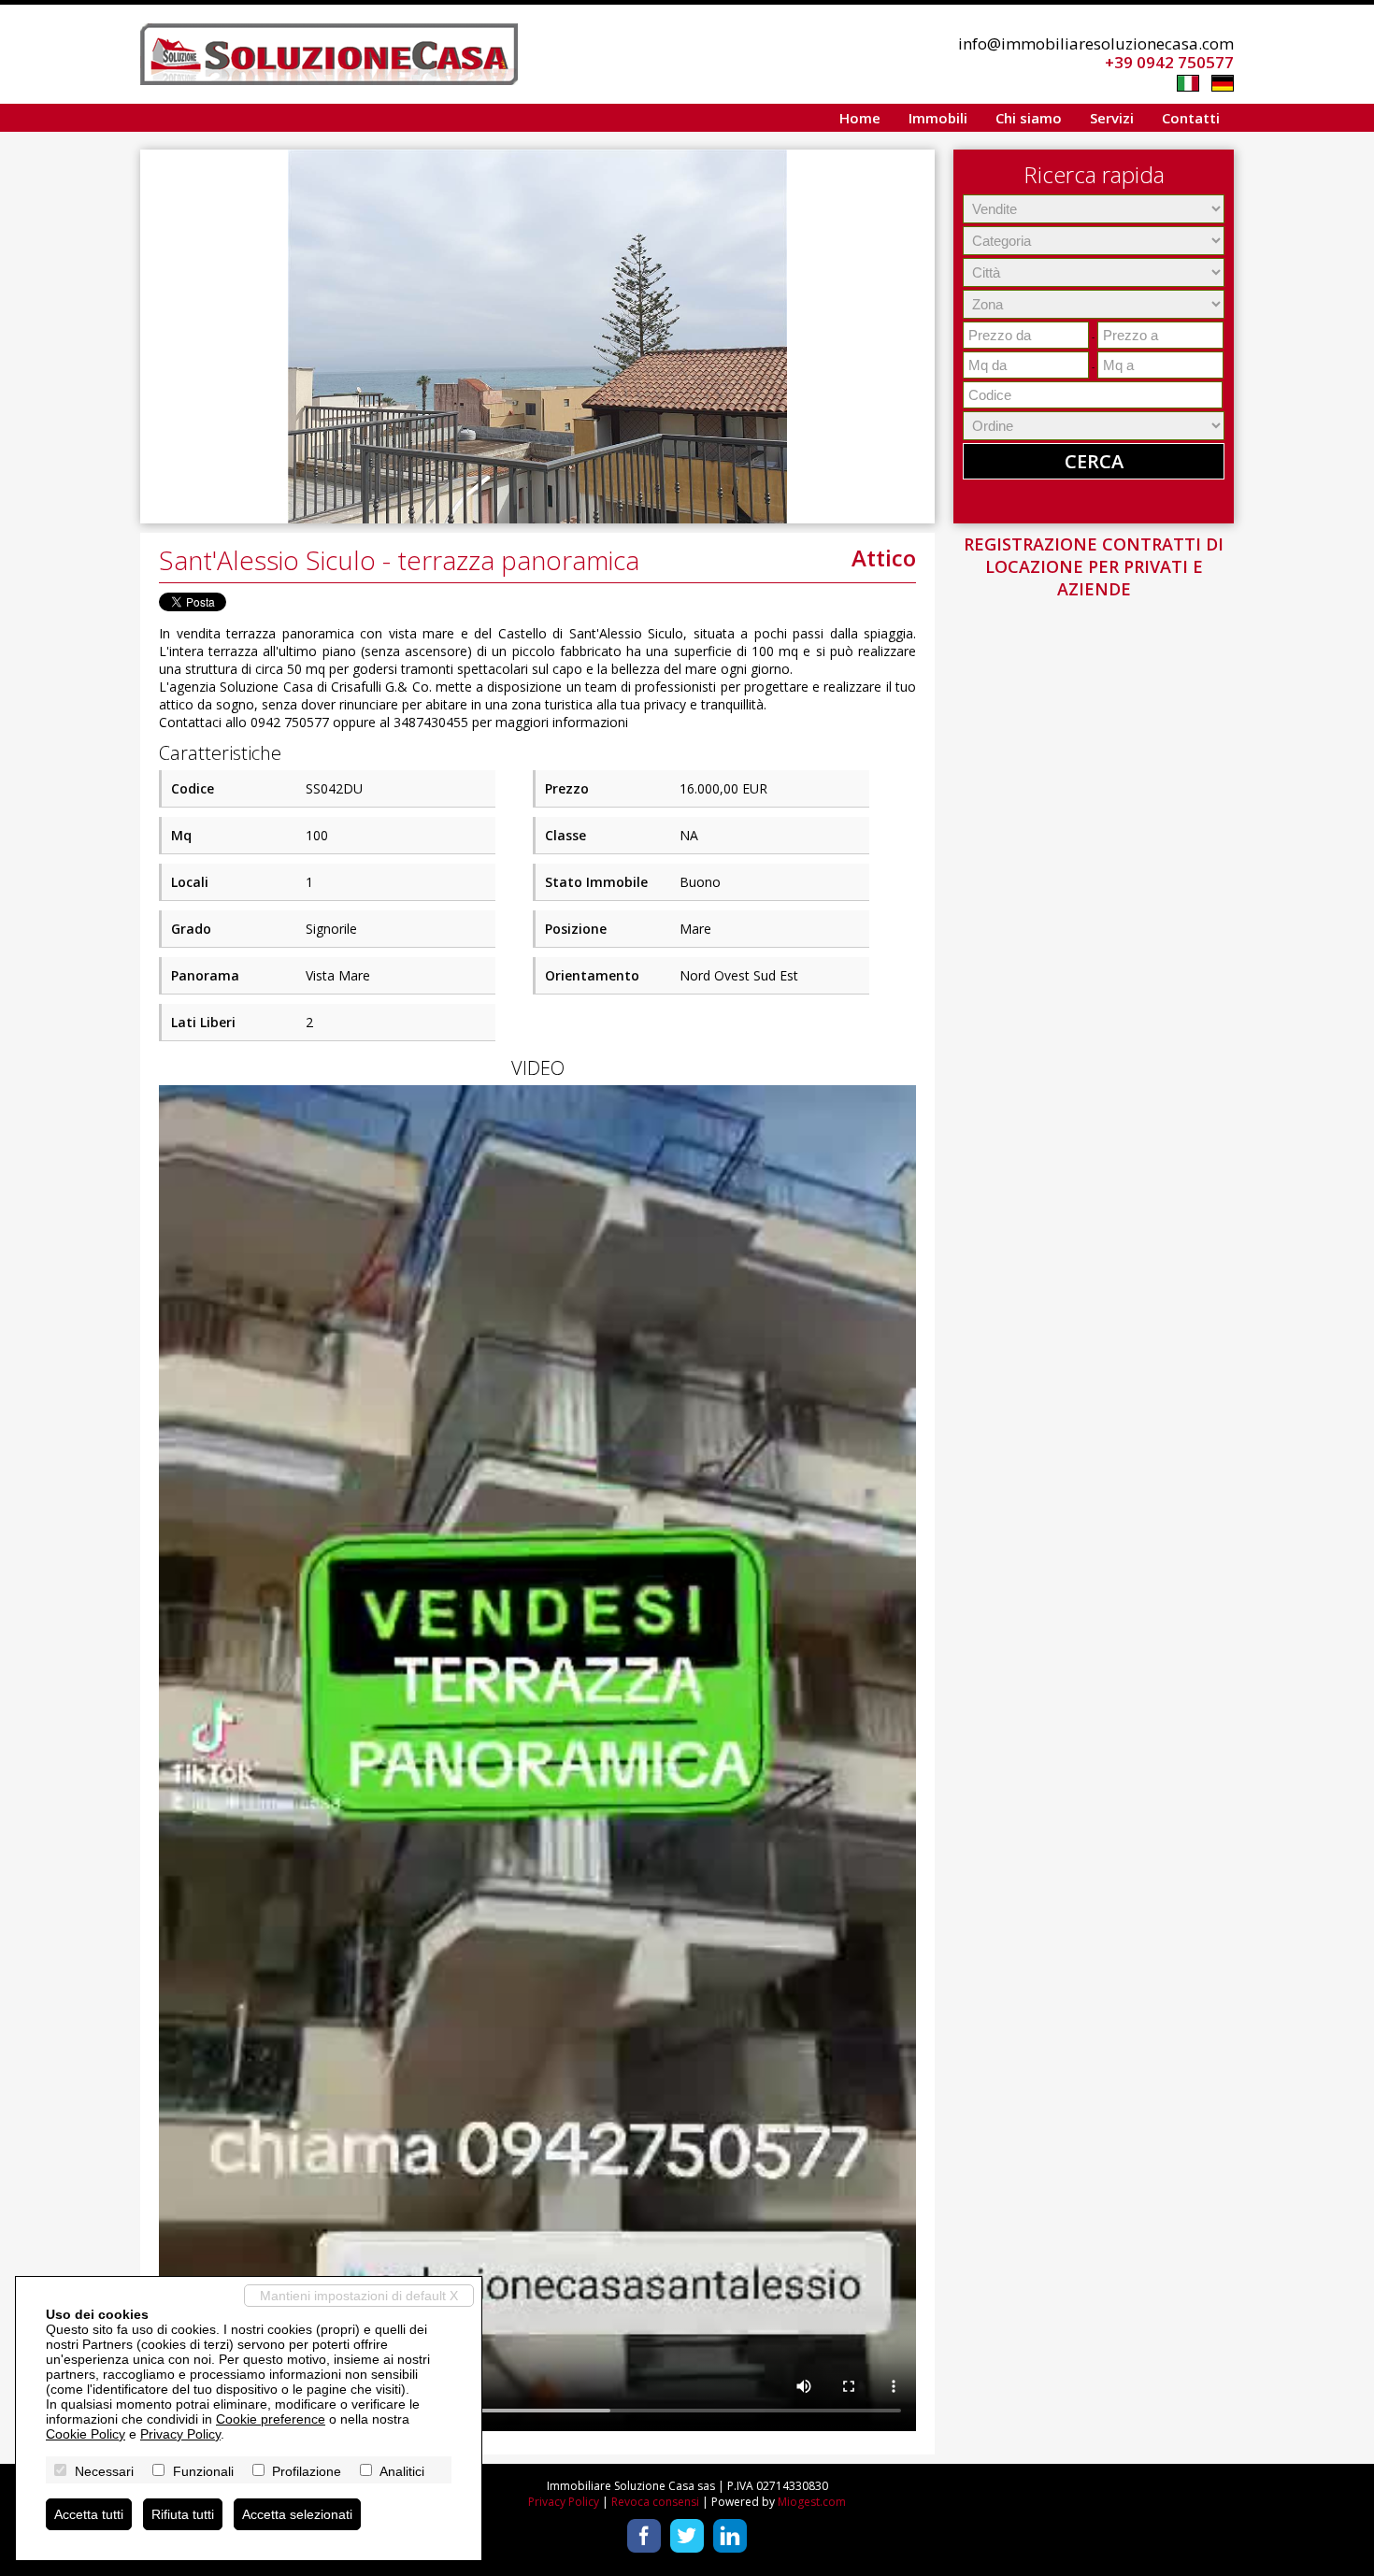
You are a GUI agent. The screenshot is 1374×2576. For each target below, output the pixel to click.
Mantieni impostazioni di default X (359, 2296)
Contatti (1191, 118)
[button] (918, 166)
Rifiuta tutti (183, 2514)
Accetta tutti (89, 2514)
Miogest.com (812, 2502)
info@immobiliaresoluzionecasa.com (1096, 43)
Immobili (938, 118)
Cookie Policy (86, 2434)
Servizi (1112, 118)
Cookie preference (271, 2419)
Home (860, 118)
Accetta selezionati (297, 2514)
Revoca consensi (655, 2502)
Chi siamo (1029, 118)
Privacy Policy (564, 2502)
